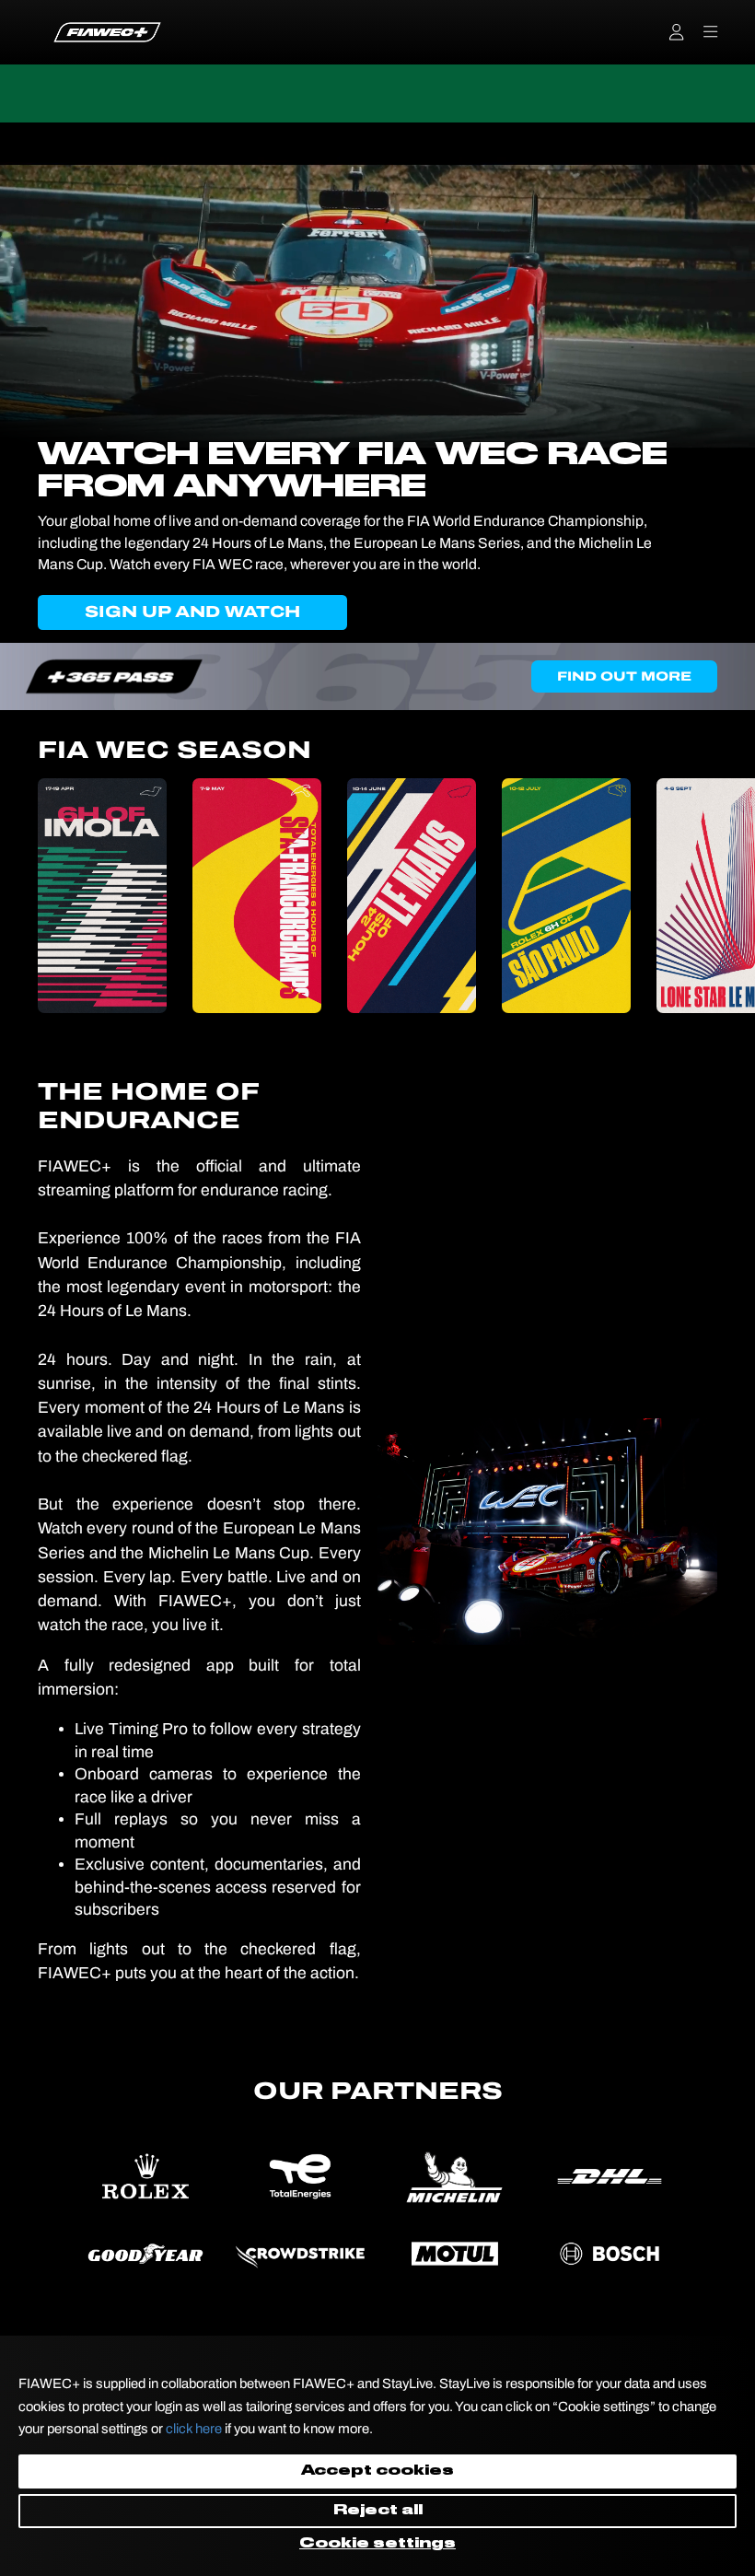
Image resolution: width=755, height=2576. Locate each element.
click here (194, 2429)
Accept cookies (377, 2471)
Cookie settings (377, 2544)
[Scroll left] (35, 896)
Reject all (378, 2511)
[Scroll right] (720, 896)
